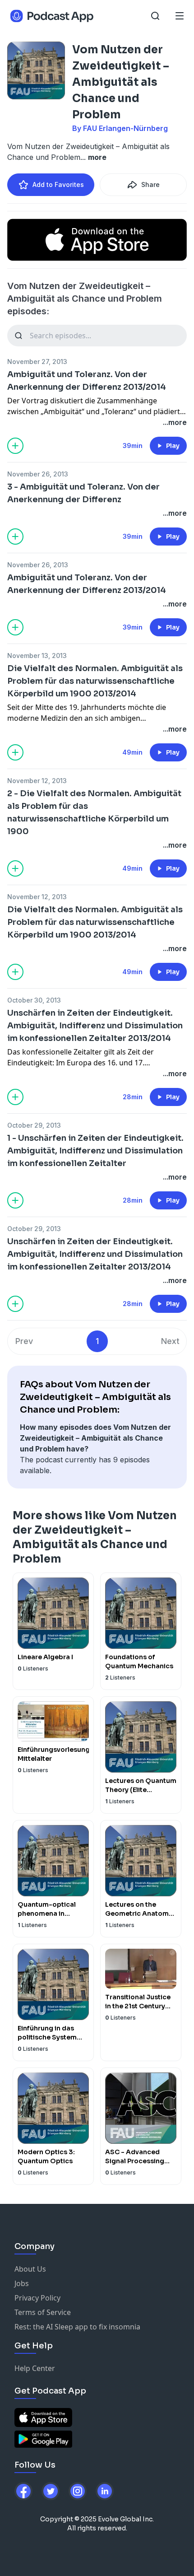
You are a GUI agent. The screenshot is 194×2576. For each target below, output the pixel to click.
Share (150, 184)
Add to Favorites (58, 184)
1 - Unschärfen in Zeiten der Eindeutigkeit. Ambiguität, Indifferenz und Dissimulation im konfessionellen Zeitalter (95, 1151)
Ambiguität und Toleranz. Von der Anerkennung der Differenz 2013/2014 (87, 381)
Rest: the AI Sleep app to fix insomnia (77, 2327)
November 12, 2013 (37, 781)
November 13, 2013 (37, 656)
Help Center (35, 2368)
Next (170, 1341)
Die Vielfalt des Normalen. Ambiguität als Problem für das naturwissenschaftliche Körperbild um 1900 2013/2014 (95, 681)
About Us (30, 2269)
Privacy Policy (37, 2298)
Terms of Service (43, 2312)
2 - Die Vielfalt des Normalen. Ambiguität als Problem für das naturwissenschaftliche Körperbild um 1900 (94, 812)
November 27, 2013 (37, 362)
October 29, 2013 (34, 1125)
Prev (24, 1341)
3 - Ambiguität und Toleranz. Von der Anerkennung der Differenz (83, 493)
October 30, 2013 (34, 1000)
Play (173, 446)
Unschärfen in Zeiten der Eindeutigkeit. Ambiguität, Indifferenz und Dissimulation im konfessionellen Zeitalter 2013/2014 (95, 1026)
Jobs (22, 2283)
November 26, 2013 (38, 474)
